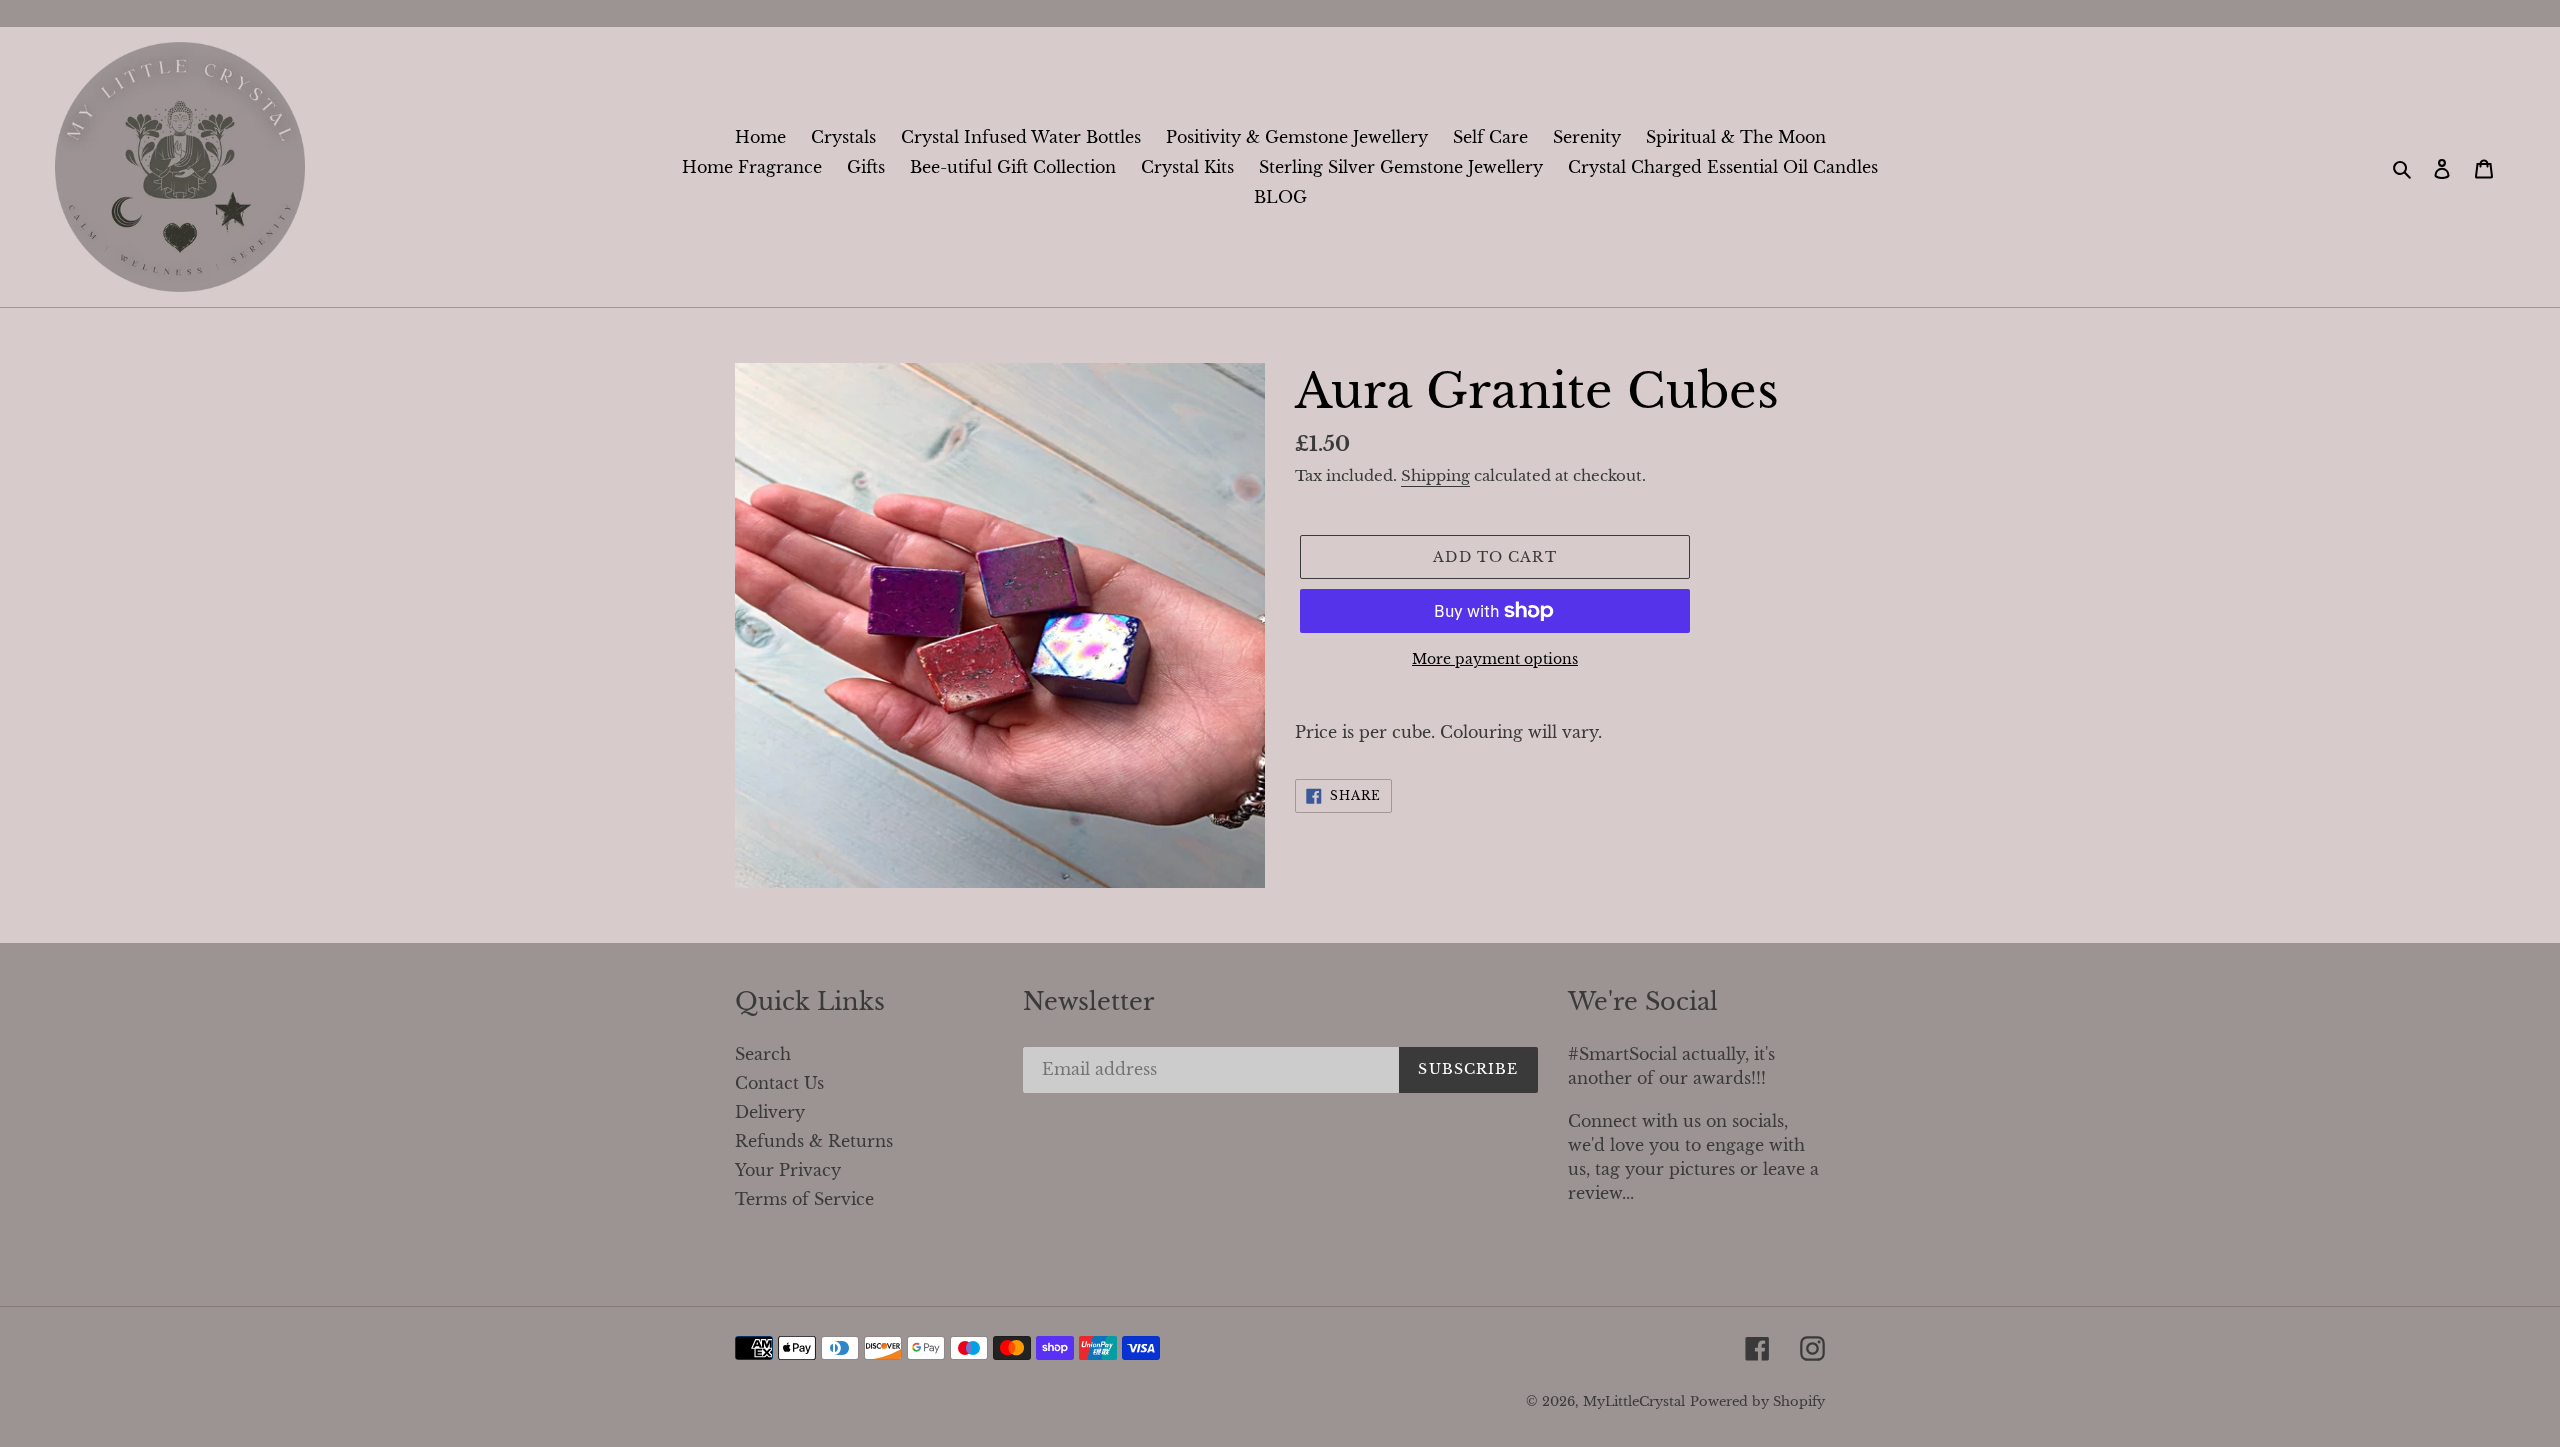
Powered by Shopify (1757, 1401)
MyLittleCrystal (1634, 1401)
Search (763, 1054)
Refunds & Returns (814, 1141)
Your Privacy (788, 1170)
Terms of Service (804, 1199)
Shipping (1435, 475)
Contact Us (779, 1083)
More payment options (1495, 659)
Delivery (770, 1112)
